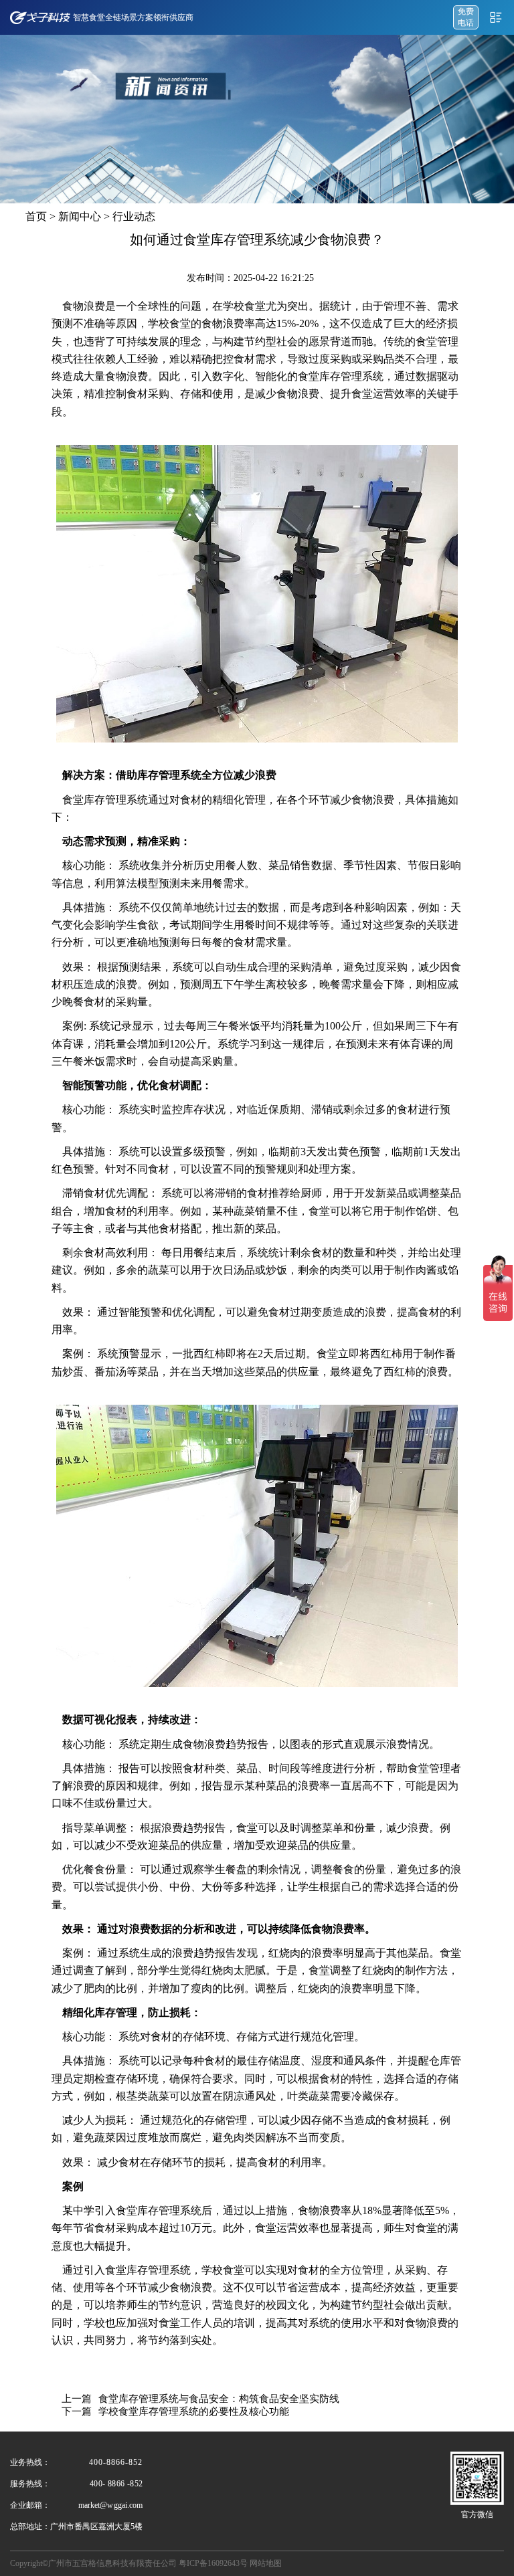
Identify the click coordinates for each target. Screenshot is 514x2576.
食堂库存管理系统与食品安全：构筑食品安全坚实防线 (219, 2399)
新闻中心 (80, 216)
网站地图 (266, 2563)
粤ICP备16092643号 (213, 2563)
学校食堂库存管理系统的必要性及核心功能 (194, 2411)
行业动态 (134, 216)
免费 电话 (466, 17)
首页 (36, 216)
